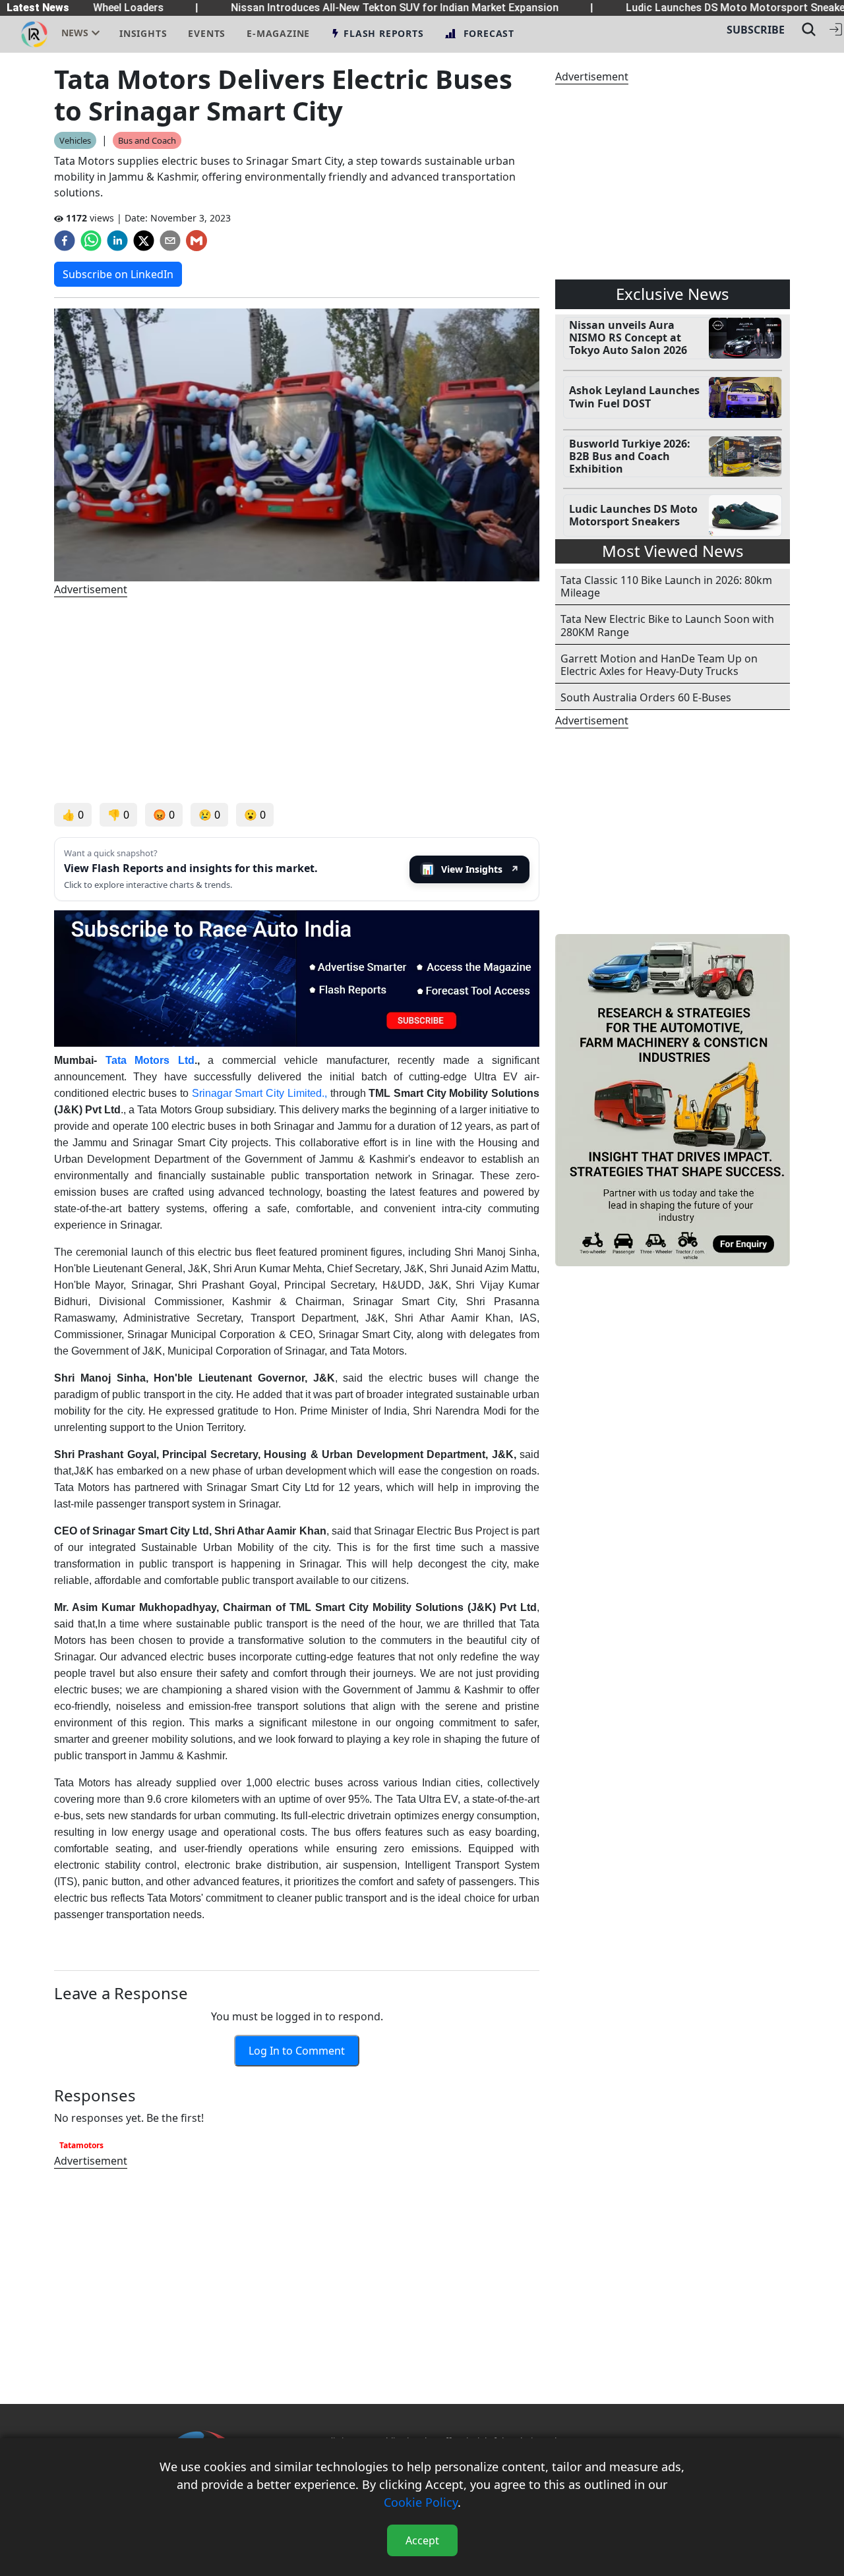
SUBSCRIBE (756, 30)
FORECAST (489, 33)
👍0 (73, 815)
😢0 (209, 815)
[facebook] (65, 241)
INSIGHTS (143, 33)
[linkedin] (117, 241)
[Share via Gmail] (196, 241)
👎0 (118, 815)
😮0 (255, 815)
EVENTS (207, 33)
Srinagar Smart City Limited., (259, 1093)
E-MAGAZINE (278, 33)
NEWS (75, 33)
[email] (170, 241)
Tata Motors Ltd (150, 1060)
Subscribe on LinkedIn (118, 274)
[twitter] (144, 241)
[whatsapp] (91, 241)
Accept (422, 2540)
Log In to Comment (297, 2051)
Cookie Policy (421, 2502)
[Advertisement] (297, 700)
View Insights (471, 869)
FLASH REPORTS (383, 33)
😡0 (164, 815)
